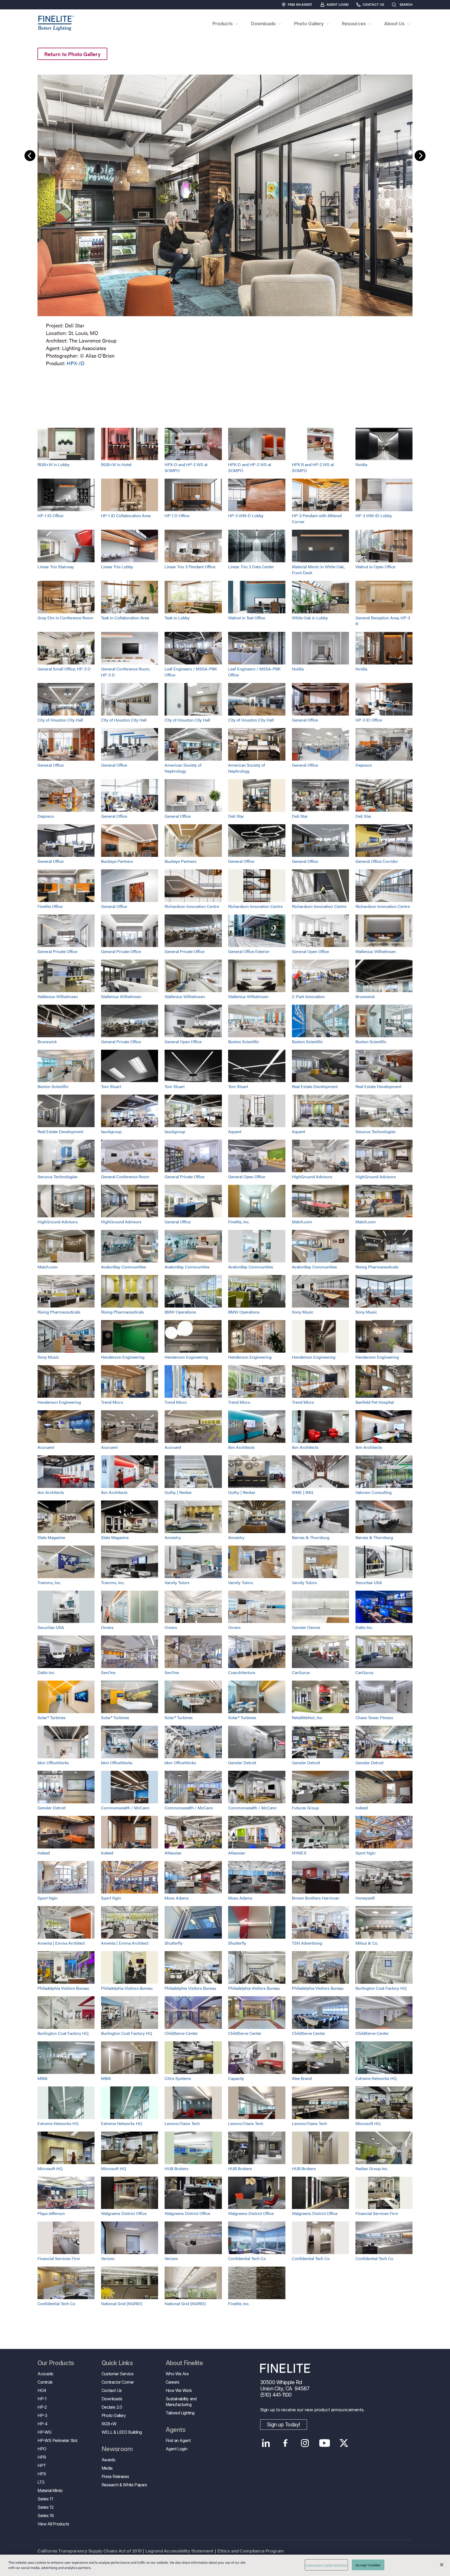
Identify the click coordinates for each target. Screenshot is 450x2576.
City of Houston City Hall (60, 720)
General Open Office (310, 951)
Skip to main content (19, 13)
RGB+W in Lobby (54, 464)
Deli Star (236, 816)
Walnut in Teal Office (247, 618)
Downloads (112, 2399)
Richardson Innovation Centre (192, 906)
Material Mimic (50, 2490)
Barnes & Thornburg (311, 1537)
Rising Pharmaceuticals (377, 1267)
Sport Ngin (365, 1853)
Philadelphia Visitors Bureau (63, 1988)
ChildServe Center (181, 2033)
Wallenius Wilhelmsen (376, 951)
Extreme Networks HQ (376, 2078)
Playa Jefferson (51, 2213)
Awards (108, 2460)
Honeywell (365, 1898)
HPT (42, 2465)
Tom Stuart (111, 1086)
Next (420, 156)
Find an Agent (300, 5)
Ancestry (173, 1537)
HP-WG (45, 2432)
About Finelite (184, 2363)
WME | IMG (303, 1492)
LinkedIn (266, 2443)
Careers (173, 2382)
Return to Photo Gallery (72, 54)
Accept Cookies (368, 2565)
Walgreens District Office (124, 2213)
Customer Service (118, 2374)
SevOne (108, 1672)
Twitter (344, 2443)
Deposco (364, 765)
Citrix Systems (178, 2078)
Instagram (305, 2443)
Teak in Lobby (177, 618)
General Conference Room (125, 1177)
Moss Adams (177, 1898)
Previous (30, 156)
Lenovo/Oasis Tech (182, 2123)
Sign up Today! (284, 2425)
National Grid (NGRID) (122, 2303)
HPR (42, 2457)
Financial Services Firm (377, 2213)
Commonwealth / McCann (125, 1808)
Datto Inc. (364, 1627)
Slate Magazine (51, 1537)
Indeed (362, 1808)
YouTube (325, 2443)
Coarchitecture (242, 1672)
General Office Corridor (377, 861)
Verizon (108, 2258)
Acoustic (46, 2374)
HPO (42, 2449)
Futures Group (305, 1808)
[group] (225, 219)
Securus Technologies (376, 1131)
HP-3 (42, 2415)
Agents (176, 2430)
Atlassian (173, 1853)
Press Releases (115, 2476)
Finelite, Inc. (239, 1222)
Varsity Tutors (177, 1582)
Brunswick (365, 996)
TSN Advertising (307, 1943)
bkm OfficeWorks (53, 1763)
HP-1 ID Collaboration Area (126, 515)
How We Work (179, 2390)
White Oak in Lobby (310, 618)
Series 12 (45, 2507)
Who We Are (177, 2374)
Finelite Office (50, 906)
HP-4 (42, 2424)
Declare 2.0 (112, 2407)
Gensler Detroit (242, 1763)
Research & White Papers (124, 2485)
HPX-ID (76, 363)
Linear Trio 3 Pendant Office (190, 567)
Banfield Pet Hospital (375, 1402)
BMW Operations (180, 1312)
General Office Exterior (249, 951)
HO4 (42, 2390)
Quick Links (117, 2363)
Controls (45, 2382)
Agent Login (337, 5)
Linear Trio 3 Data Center (251, 567)
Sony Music (303, 1312)
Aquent (235, 1131)
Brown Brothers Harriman (316, 1898)
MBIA (43, 2078)
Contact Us (373, 5)
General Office (305, 720)
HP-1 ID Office (50, 515)
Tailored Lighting (180, 2413)
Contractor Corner (118, 2382)
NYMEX (299, 1853)
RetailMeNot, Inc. (307, 1717)
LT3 (41, 2482)
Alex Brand (302, 2078)
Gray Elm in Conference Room (65, 618)
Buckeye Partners (117, 861)
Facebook (286, 2443)
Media (107, 2468)
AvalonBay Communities (124, 1267)
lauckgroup (111, 1131)
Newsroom (117, 2449)
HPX (42, 2474)
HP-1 (42, 2399)
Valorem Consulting (374, 1492)
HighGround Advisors (312, 1177)
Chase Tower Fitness (374, 1717)
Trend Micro (112, 1402)
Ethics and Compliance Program (251, 2551)
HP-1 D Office (177, 515)
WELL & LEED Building (122, 2432)
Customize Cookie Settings (326, 2565)
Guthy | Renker (178, 1492)
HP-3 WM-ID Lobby (374, 515)
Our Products (56, 2363)
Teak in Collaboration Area (125, 618)
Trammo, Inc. (49, 1582)
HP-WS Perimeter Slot (57, 2440)
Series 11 (45, 2499)
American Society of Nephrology (183, 768)
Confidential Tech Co (247, 2258)
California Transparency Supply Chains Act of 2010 (90, 2551)
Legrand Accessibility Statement (180, 2551)
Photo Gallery (114, 2415)
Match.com (302, 1222)
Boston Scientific (244, 1042)
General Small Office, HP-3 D (64, 669)
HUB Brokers (177, 2168)
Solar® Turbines (52, 1717)
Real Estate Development (315, 1086)
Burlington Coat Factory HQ (381, 1988)
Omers (107, 1627)
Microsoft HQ (368, 2123)
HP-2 (42, 2407)
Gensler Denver (306, 1627)
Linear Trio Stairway (56, 567)
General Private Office (57, 951)
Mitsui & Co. (367, 1943)
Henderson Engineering (123, 1357)
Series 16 (46, 2516)
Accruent (46, 1447)
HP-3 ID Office (369, 720)
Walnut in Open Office (375, 567)
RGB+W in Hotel (116, 464)
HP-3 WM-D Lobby (246, 515)
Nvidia (361, 464)
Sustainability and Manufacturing (181, 2402)
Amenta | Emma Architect (61, 1943)
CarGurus (301, 1672)
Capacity (236, 2078)
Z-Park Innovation (308, 996)
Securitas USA (369, 1582)
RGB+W (109, 2424)
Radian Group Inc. (372, 2168)
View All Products (53, 2524)
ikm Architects (241, 1447)
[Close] (442, 2565)
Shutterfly (174, 1943)
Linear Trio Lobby (117, 567)
